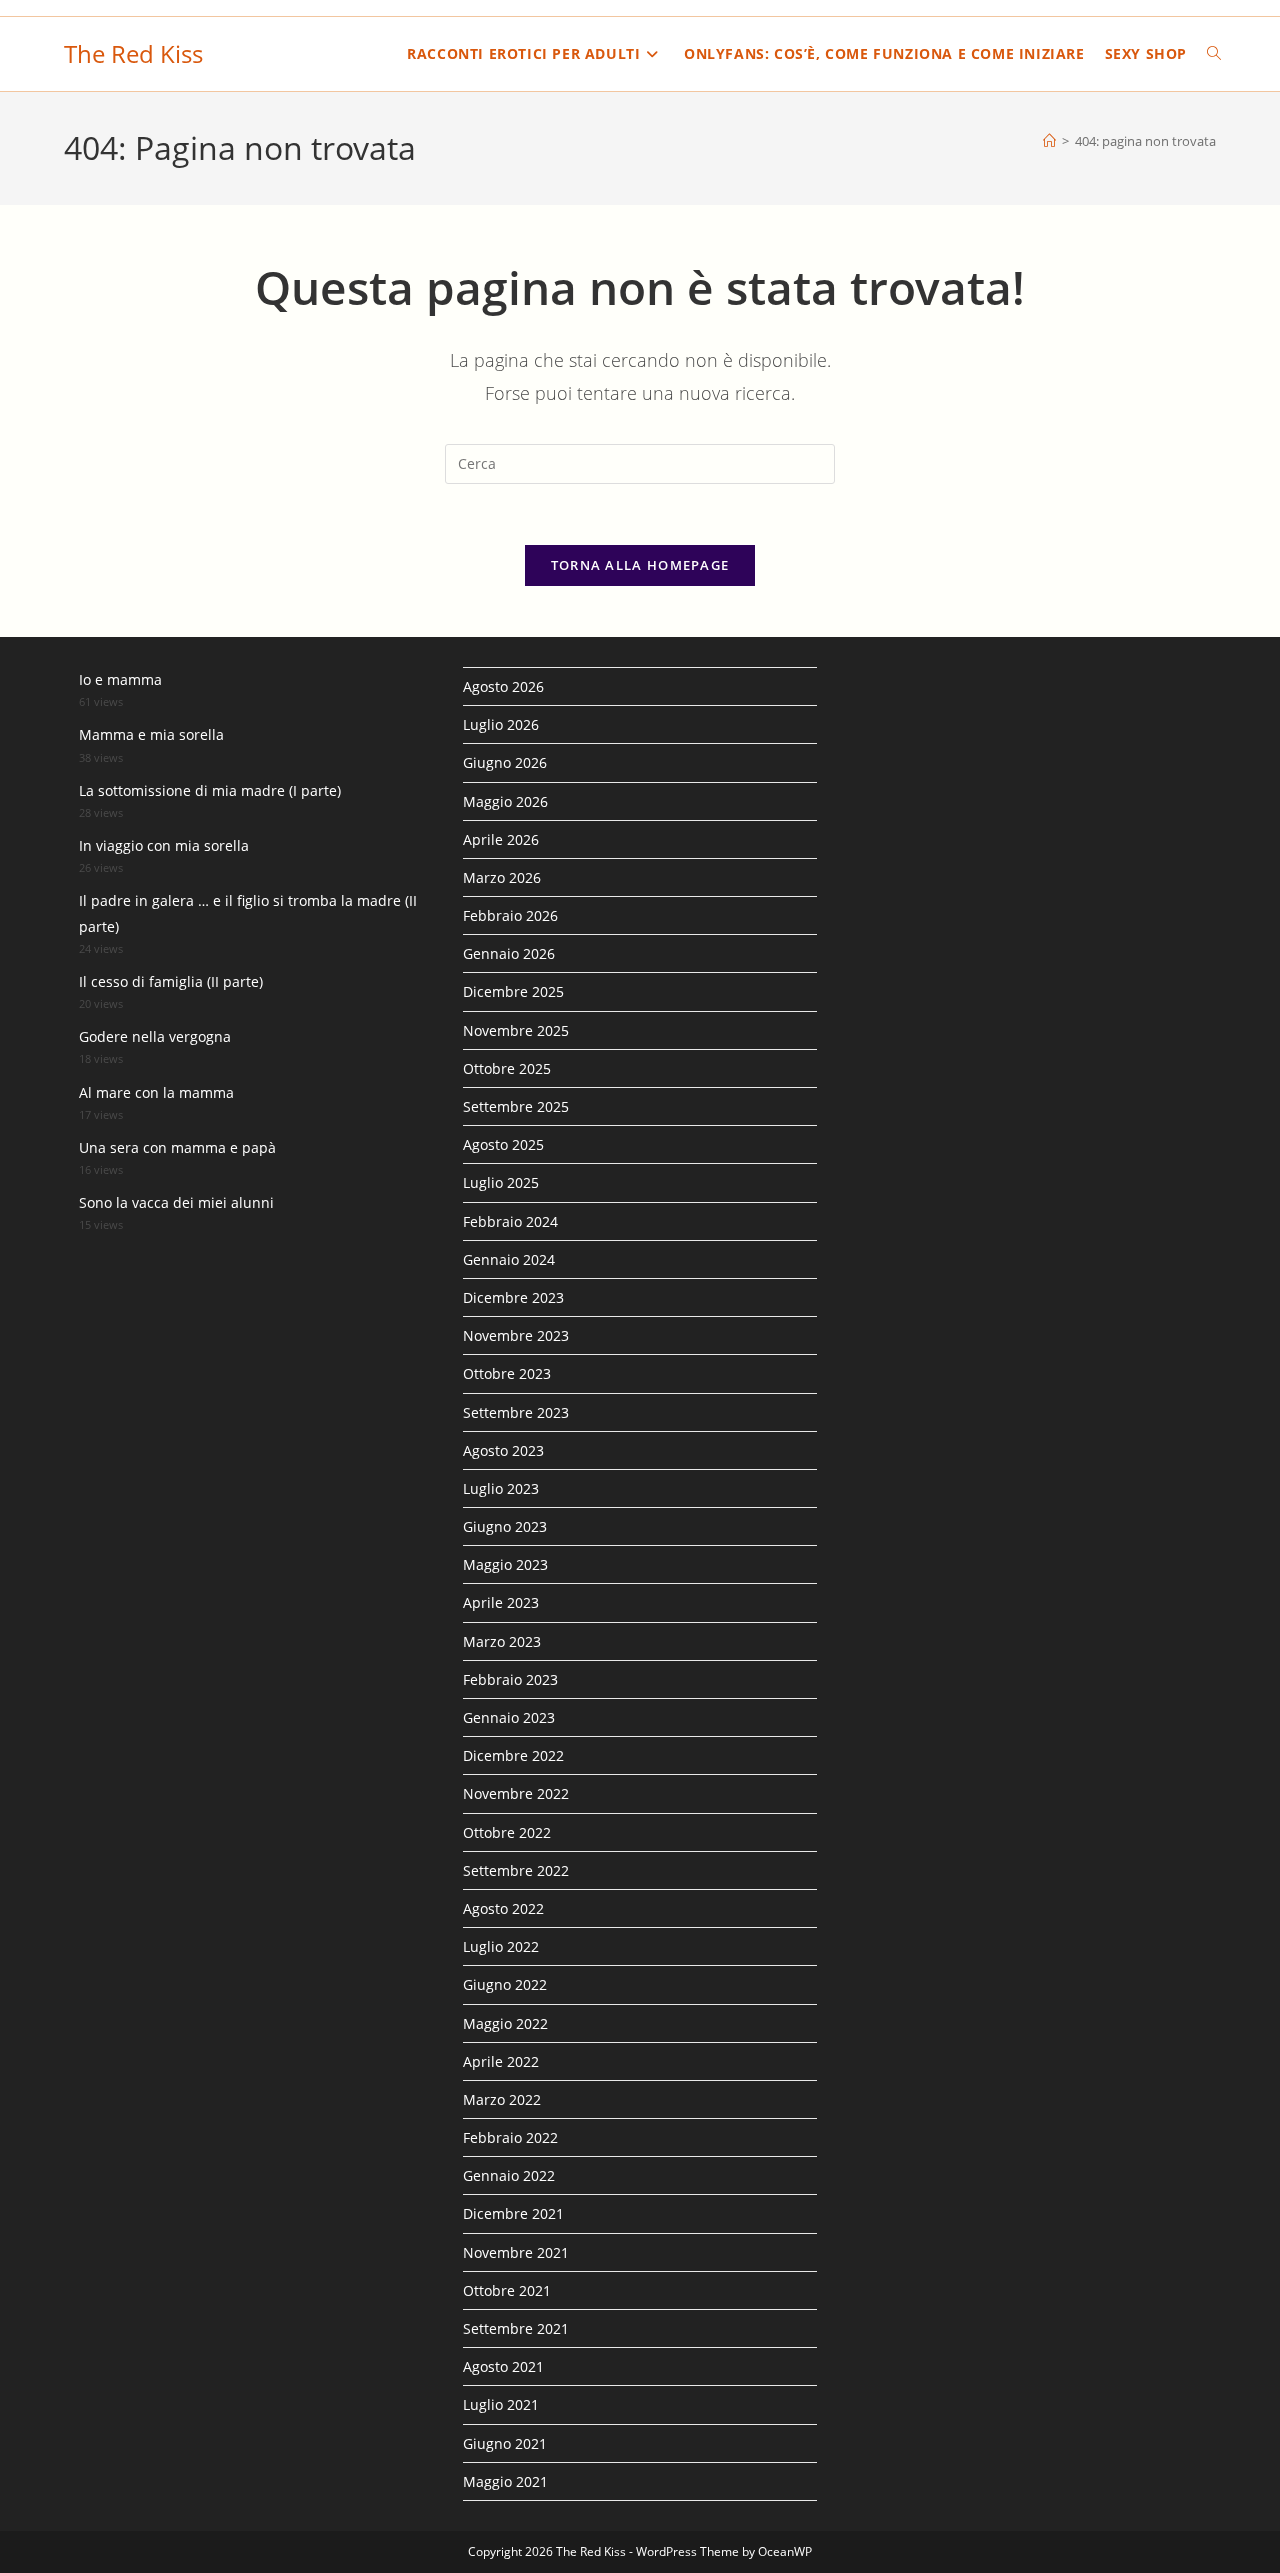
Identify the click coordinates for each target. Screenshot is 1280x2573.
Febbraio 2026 (510, 915)
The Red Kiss (133, 53)
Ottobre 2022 (507, 1832)
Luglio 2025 (501, 1182)
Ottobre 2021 (507, 2290)
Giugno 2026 (505, 762)
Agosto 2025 (503, 1144)
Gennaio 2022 (509, 2175)
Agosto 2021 (503, 2366)
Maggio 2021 (505, 2481)
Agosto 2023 (503, 1450)
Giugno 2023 (505, 1526)
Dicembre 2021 (513, 2213)
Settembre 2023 (516, 1412)
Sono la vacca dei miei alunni (176, 1202)
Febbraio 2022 (510, 2137)
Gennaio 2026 (509, 953)
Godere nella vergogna (155, 1036)
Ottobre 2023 (507, 1373)
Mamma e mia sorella (151, 734)
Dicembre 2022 (513, 1755)
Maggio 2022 (505, 2023)
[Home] (1049, 141)
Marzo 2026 (502, 877)
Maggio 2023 (505, 1564)
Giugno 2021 (505, 2443)
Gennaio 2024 (509, 1259)
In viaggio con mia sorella (164, 845)
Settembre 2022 (516, 1870)
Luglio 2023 (501, 1488)
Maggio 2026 (505, 801)
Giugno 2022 (505, 1984)
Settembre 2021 (516, 2328)
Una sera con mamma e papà (177, 1147)
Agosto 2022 (503, 1908)
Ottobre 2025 (507, 1068)
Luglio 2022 (501, 1946)
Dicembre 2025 (513, 991)
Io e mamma (120, 679)
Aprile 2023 (501, 1602)
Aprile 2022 (501, 2061)
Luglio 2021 (501, 2404)
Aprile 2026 (501, 839)
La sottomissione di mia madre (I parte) (210, 790)
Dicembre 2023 (513, 1297)
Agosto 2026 (503, 686)
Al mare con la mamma (156, 1092)
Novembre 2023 (516, 1335)
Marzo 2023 (502, 1641)
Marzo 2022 (502, 2099)
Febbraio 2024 (510, 1221)
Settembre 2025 (516, 1106)
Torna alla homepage (640, 565)
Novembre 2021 (516, 2252)
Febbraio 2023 (510, 1679)
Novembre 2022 (516, 1793)
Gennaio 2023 (509, 1717)
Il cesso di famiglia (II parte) (171, 981)
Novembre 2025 (516, 1030)
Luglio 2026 (501, 724)
